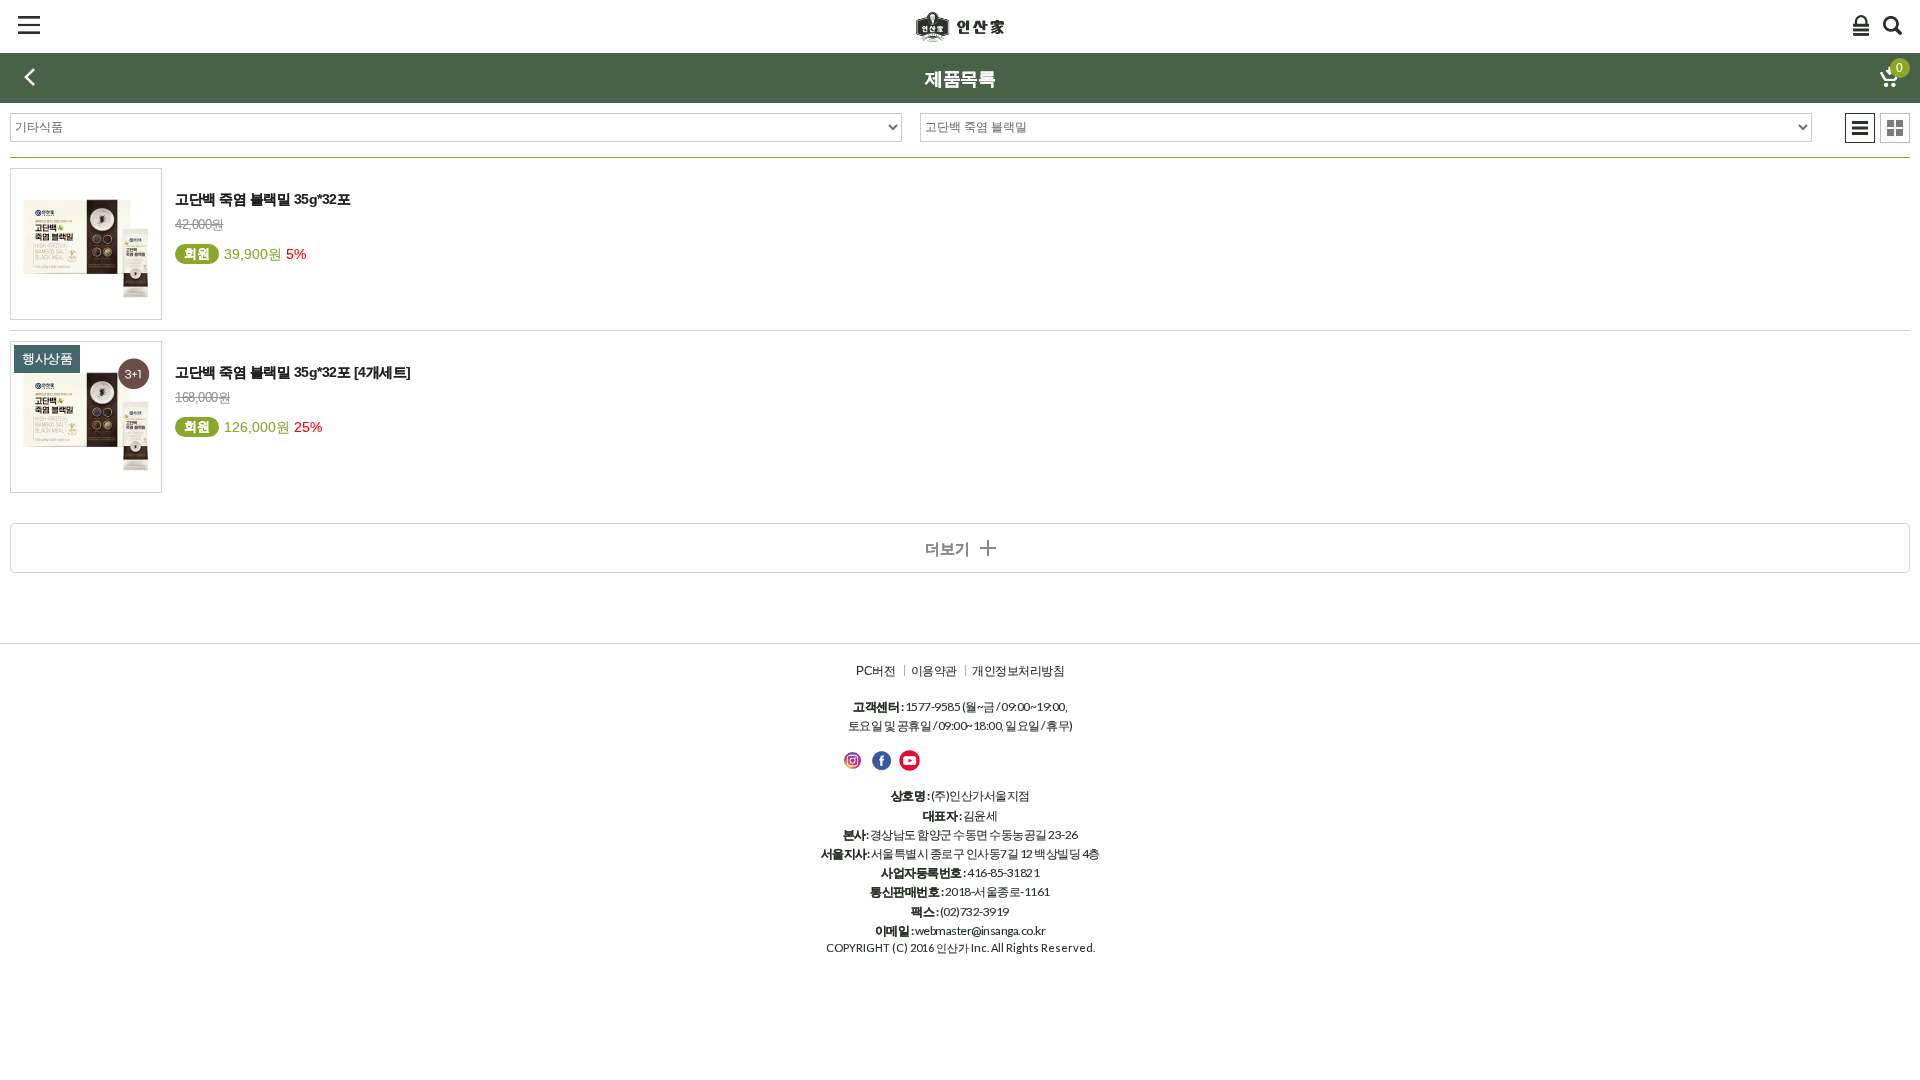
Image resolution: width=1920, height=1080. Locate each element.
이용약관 (934, 671)
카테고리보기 (29, 25)
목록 (1860, 128)
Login (1861, 25)
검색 (1893, 25)
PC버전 (875, 671)
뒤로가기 (29, 77)
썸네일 (1895, 128)
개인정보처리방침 (1018, 671)
